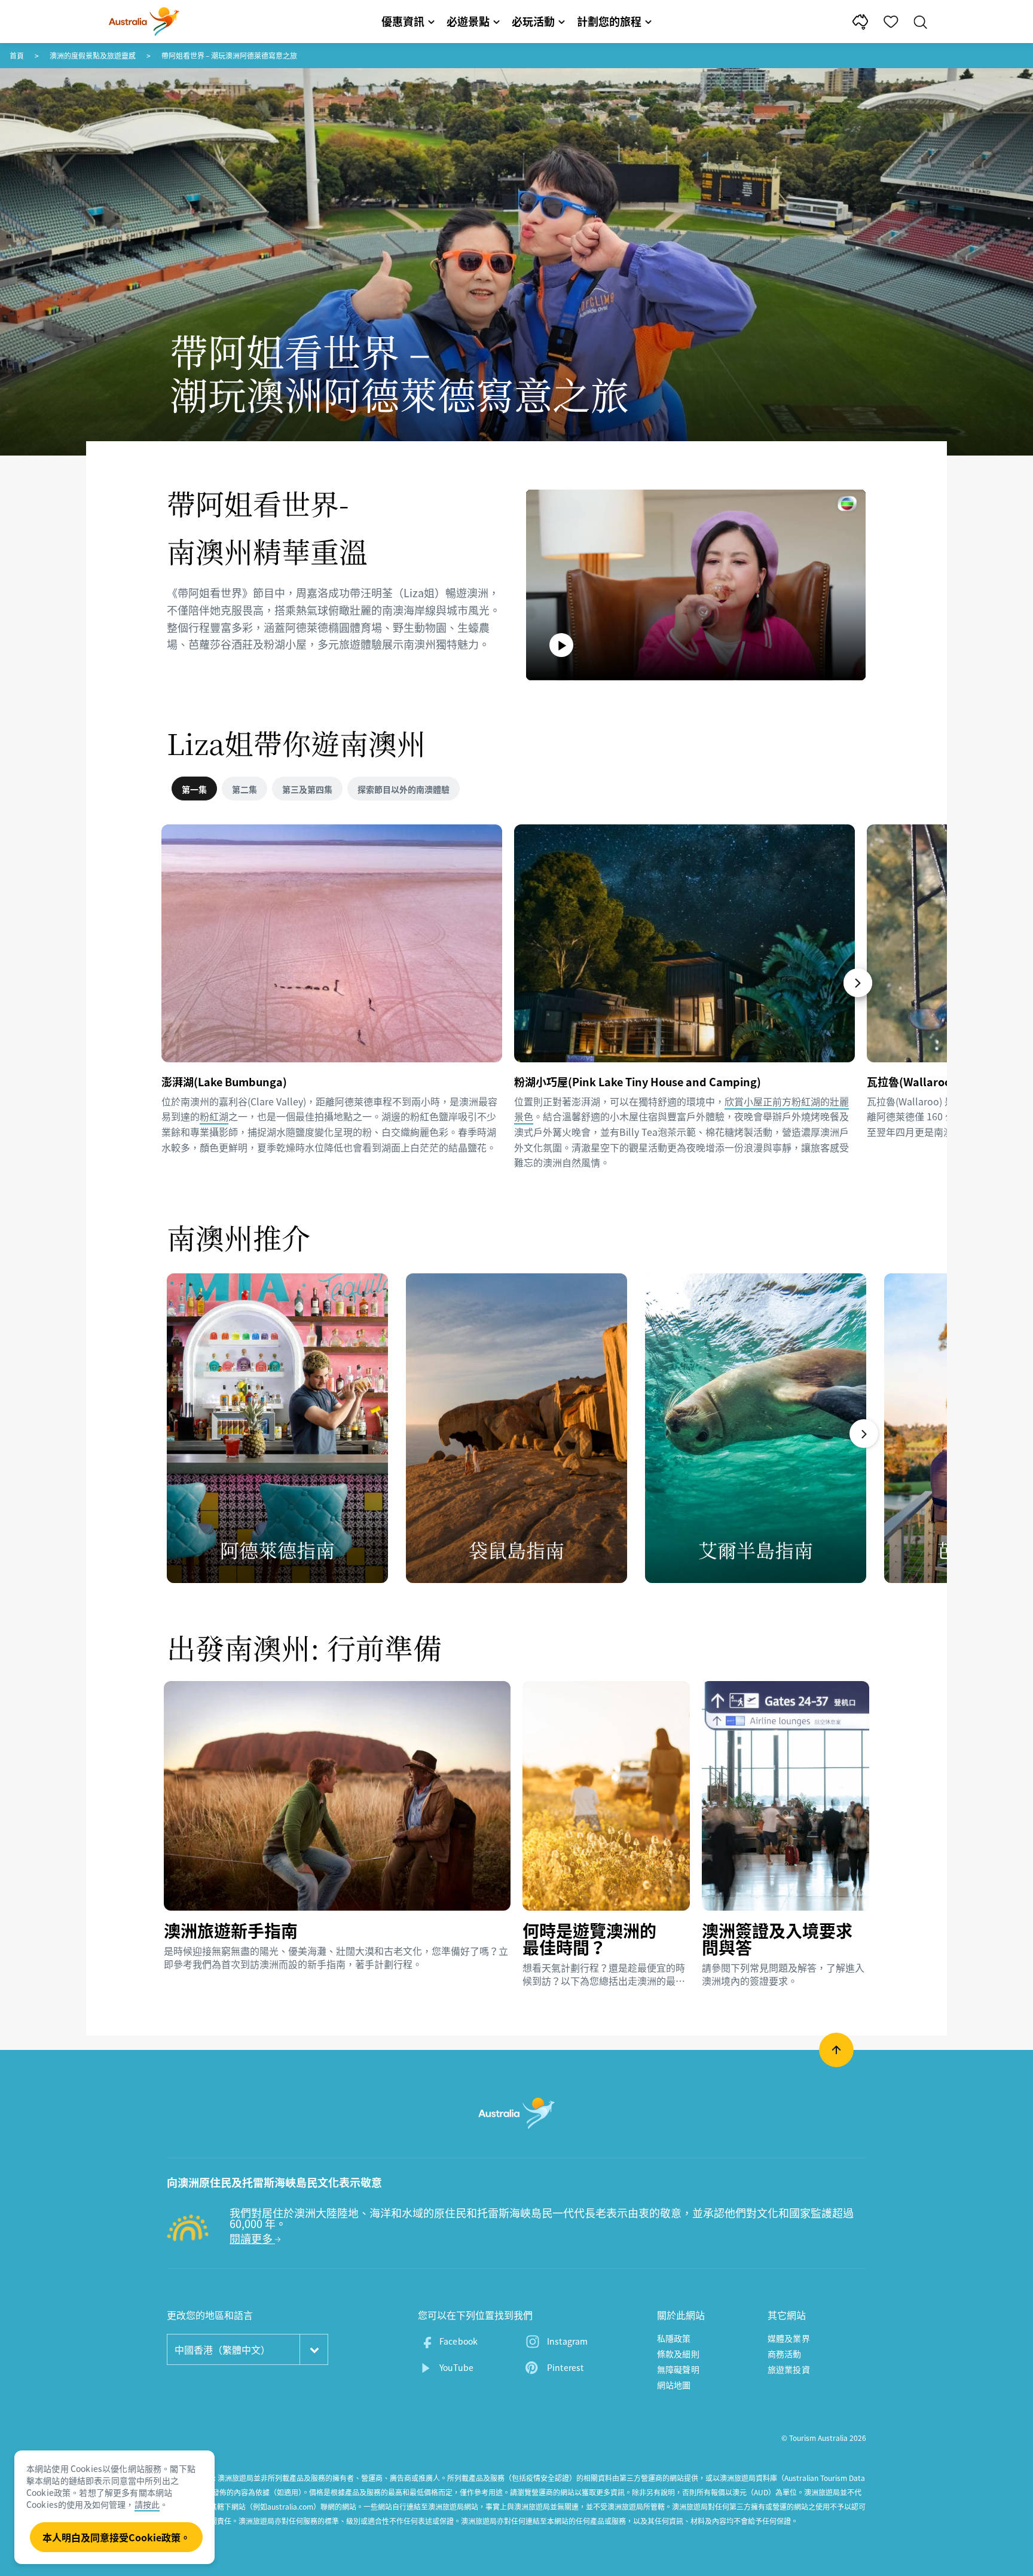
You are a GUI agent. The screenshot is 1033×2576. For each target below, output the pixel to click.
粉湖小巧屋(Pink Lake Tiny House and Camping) (638, 1081)
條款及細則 (678, 2354)
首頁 (17, 56)
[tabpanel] (516, 1014)
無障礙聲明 (678, 2369)
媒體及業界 (789, 2338)
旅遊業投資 (789, 2369)
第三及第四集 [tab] (307, 789)
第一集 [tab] (194, 789)
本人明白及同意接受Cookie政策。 (116, 2537)
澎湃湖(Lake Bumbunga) (224, 1081)
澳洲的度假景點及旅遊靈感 (93, 56)
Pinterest (565, 2367)
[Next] (858, 983)
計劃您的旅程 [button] (609, 21)
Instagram (567, 2341)
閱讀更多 (252, 2239)
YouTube (456, 2367)
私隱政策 (674, 2338)
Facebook (459, 2341)
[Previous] (167, 983)
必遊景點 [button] (468, 21)
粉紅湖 (214, 1116)
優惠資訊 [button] (403, 21)
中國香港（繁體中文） (222, 2349)
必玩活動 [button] (533, 21)
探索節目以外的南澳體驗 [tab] (404, 789)
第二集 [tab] (245, 789)
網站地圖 (674, 2385)
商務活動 (785, 2354)
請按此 (147, 2504)
